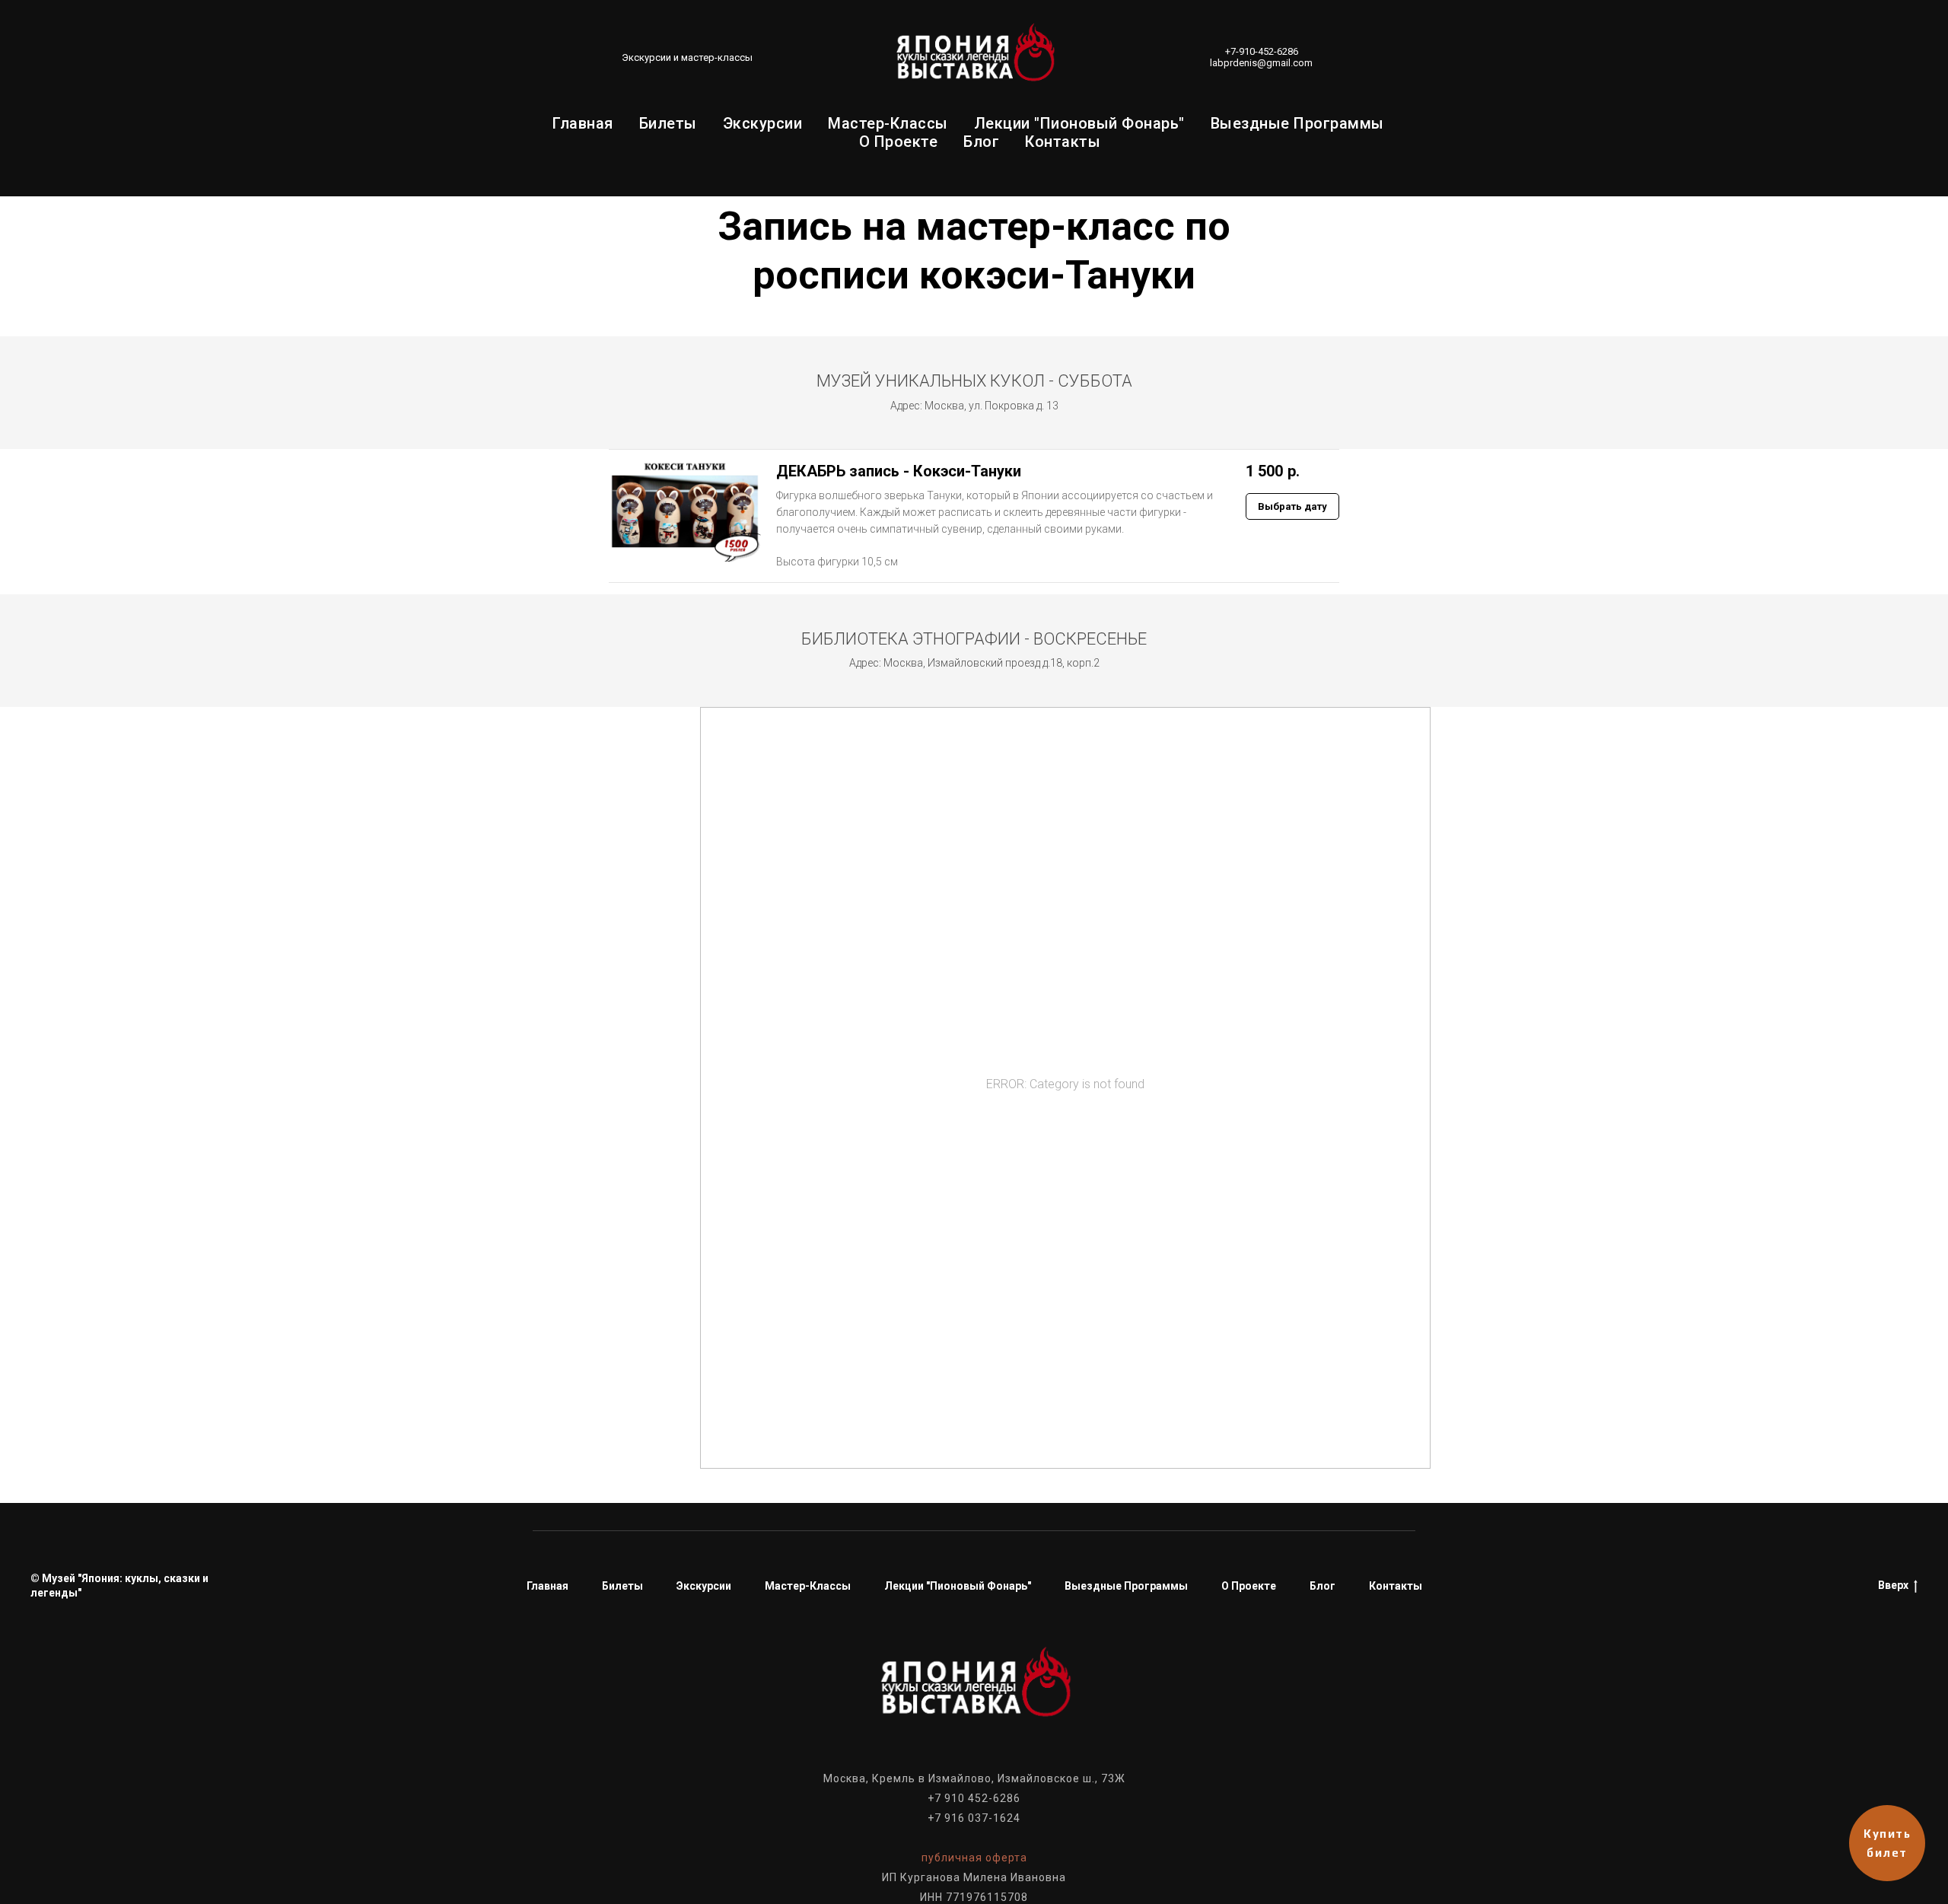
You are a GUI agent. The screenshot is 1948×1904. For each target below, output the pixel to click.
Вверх (1893, 1585)
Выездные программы (1297, 123)
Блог (981, 142)
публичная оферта (974, 1858)
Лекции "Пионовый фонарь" (1079, 123)
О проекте (899, 142)
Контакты (1063, 142)
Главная (583, 123)
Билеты (668, 123)
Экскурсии (763, 123)
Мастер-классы (888, 123)
